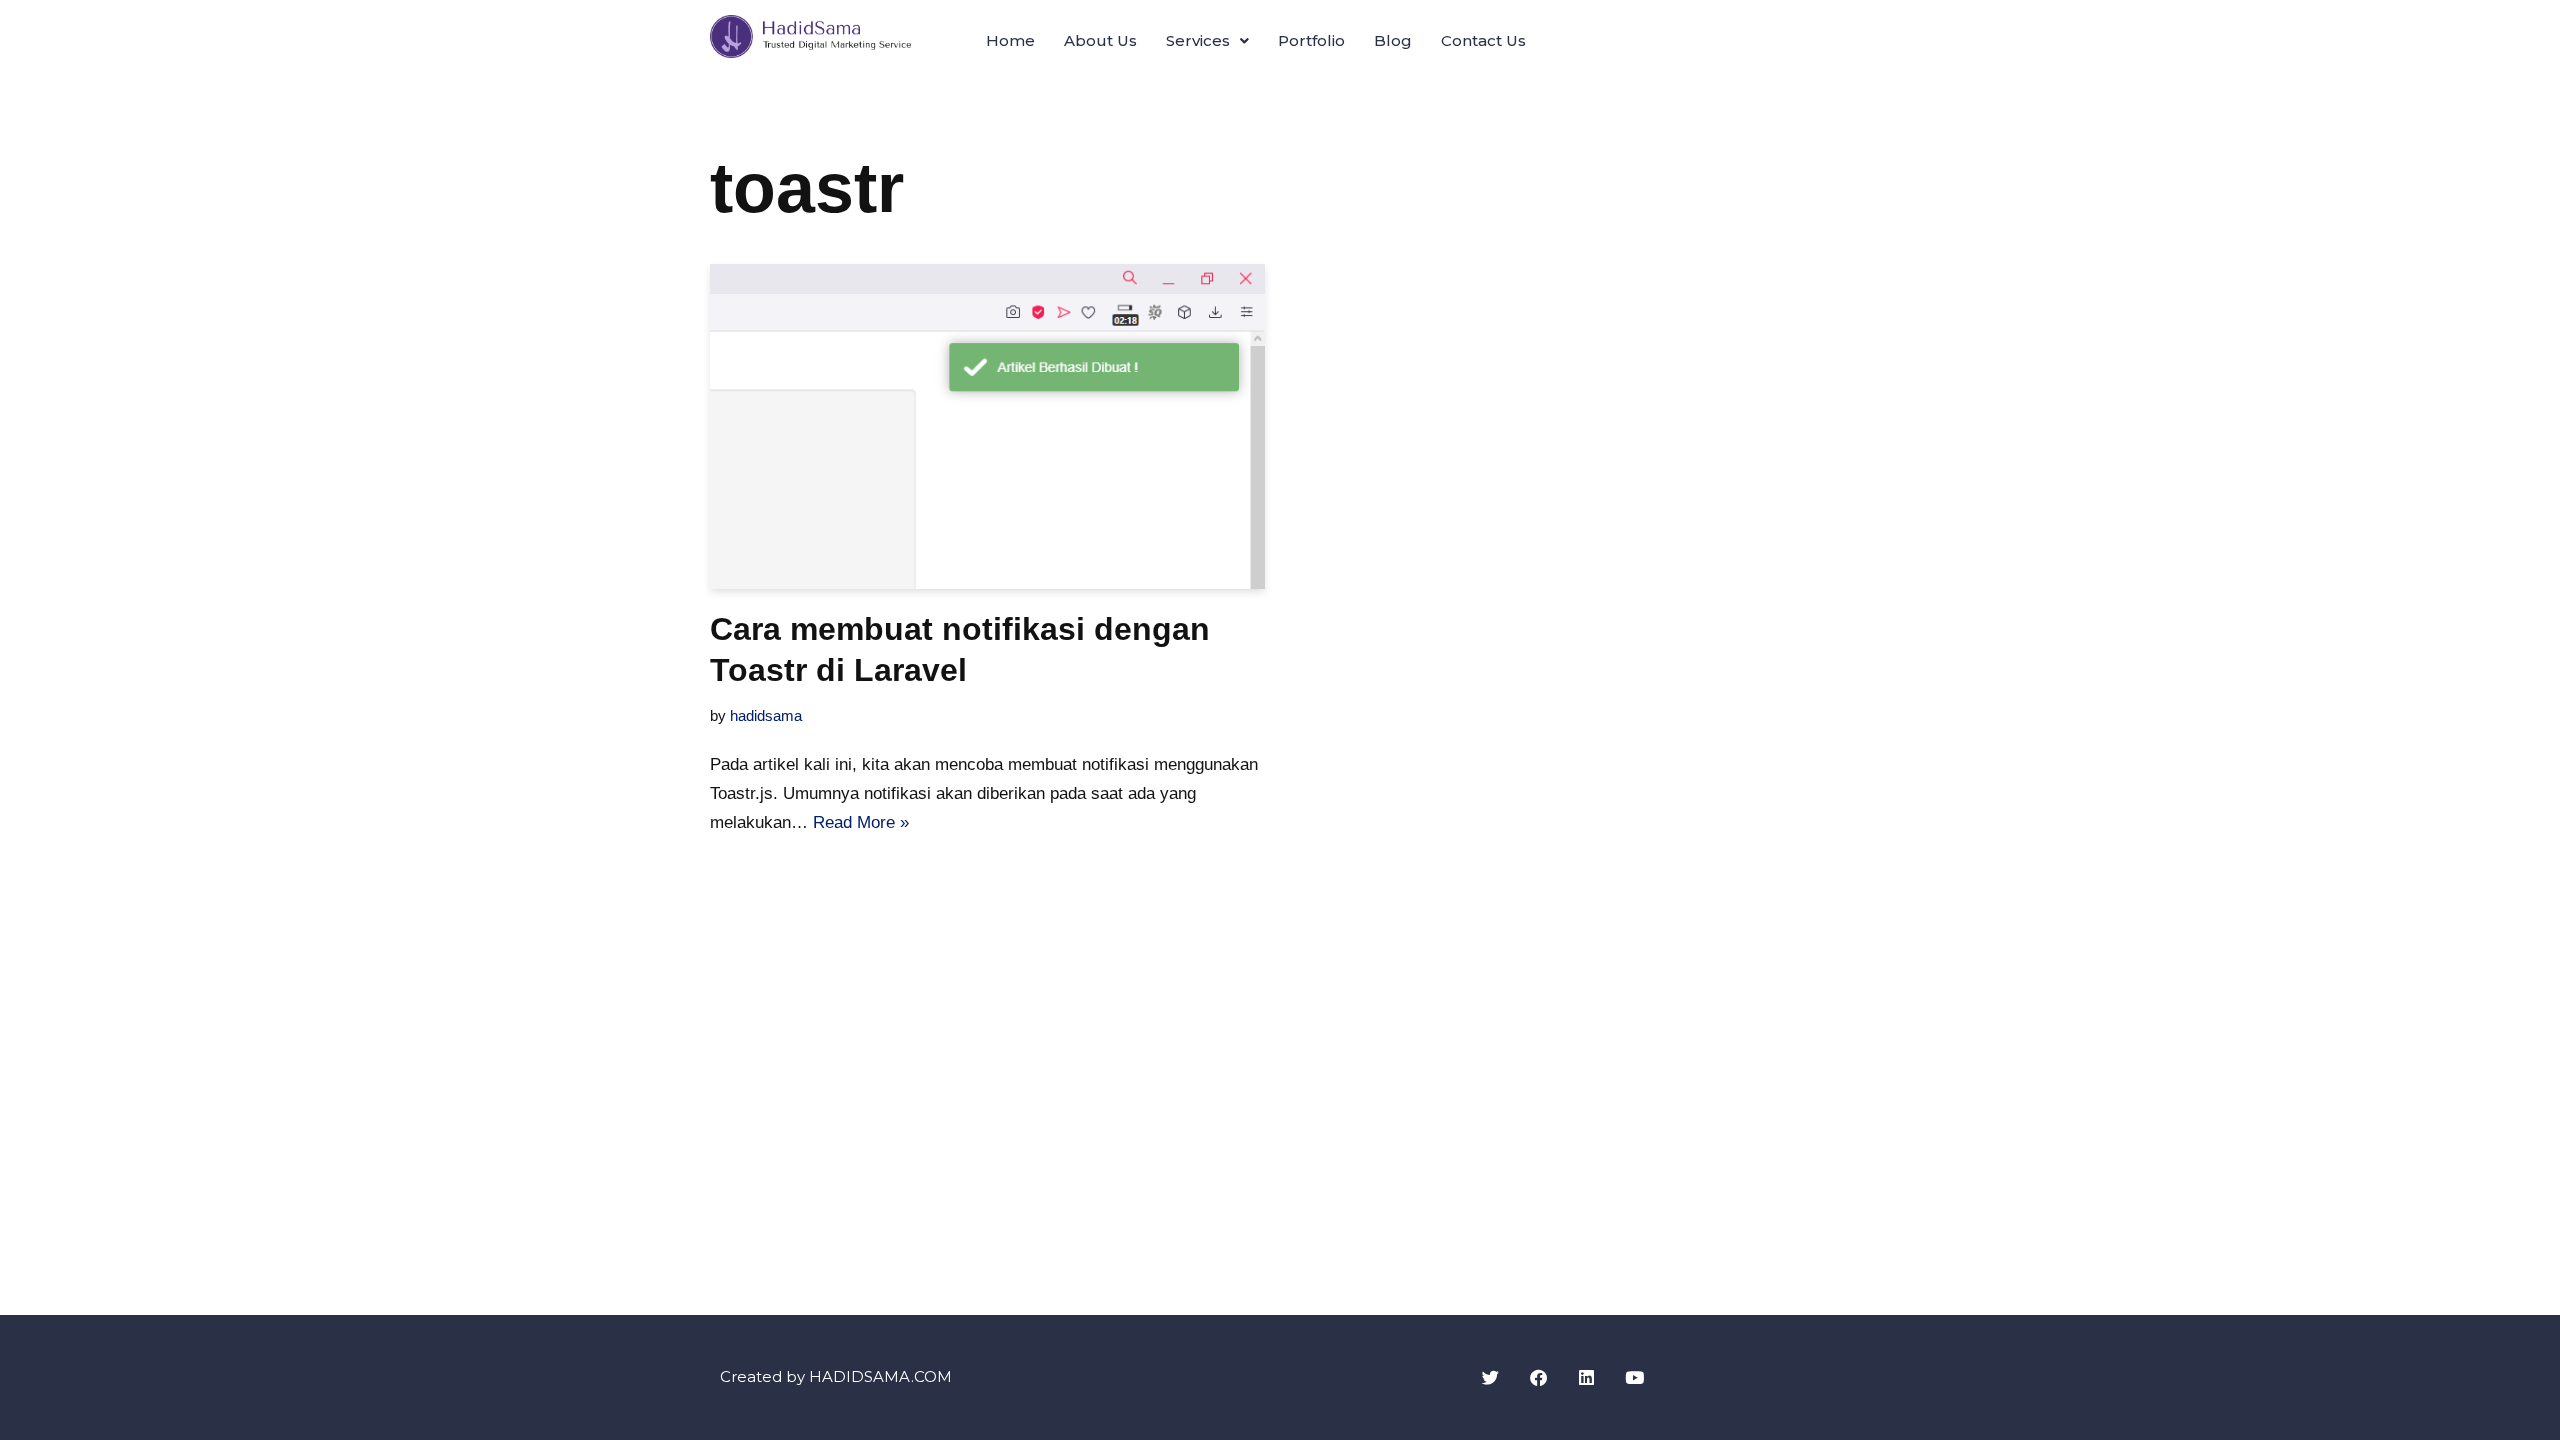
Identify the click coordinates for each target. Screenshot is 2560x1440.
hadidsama (766, 715)
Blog (1393, 40)
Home (1010, 40)
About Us (1100, 40)
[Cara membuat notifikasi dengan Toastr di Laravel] (987, 426)
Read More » (861, 822)
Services (1198, 40)
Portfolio (1311, 40)
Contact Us (1483, 40)
